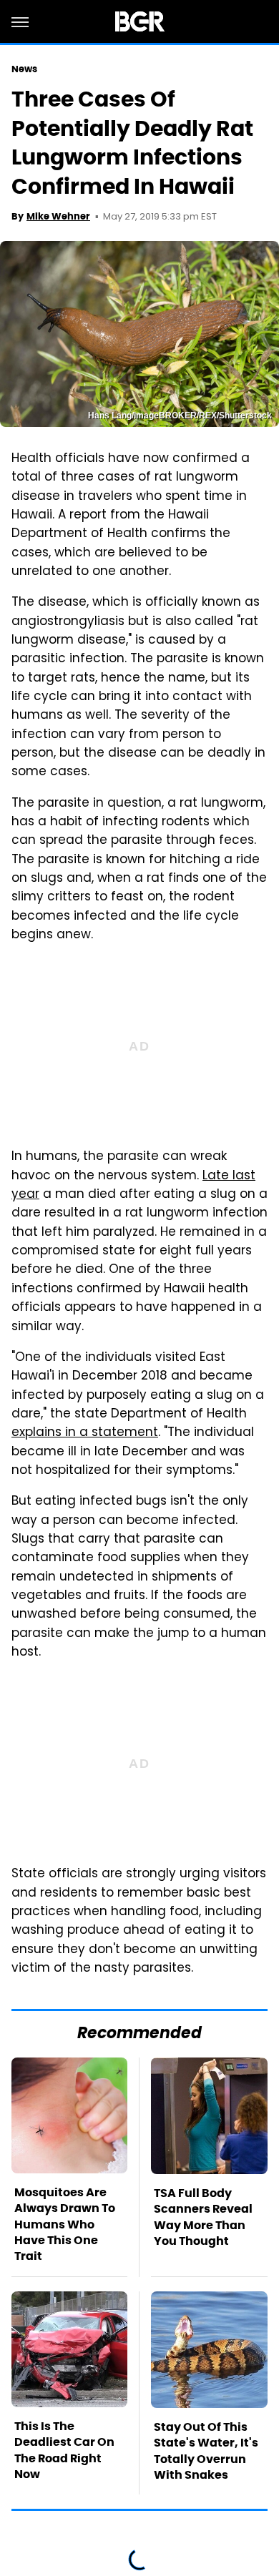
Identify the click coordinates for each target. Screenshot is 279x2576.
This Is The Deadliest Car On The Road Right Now (64, 2450)
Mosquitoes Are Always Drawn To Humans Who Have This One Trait (65, 2224)
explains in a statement (85, 1433)
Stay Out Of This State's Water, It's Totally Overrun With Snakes (206, 2451)
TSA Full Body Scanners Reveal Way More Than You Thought (203, 2217)
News (24, 69)
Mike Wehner (58, 216)
